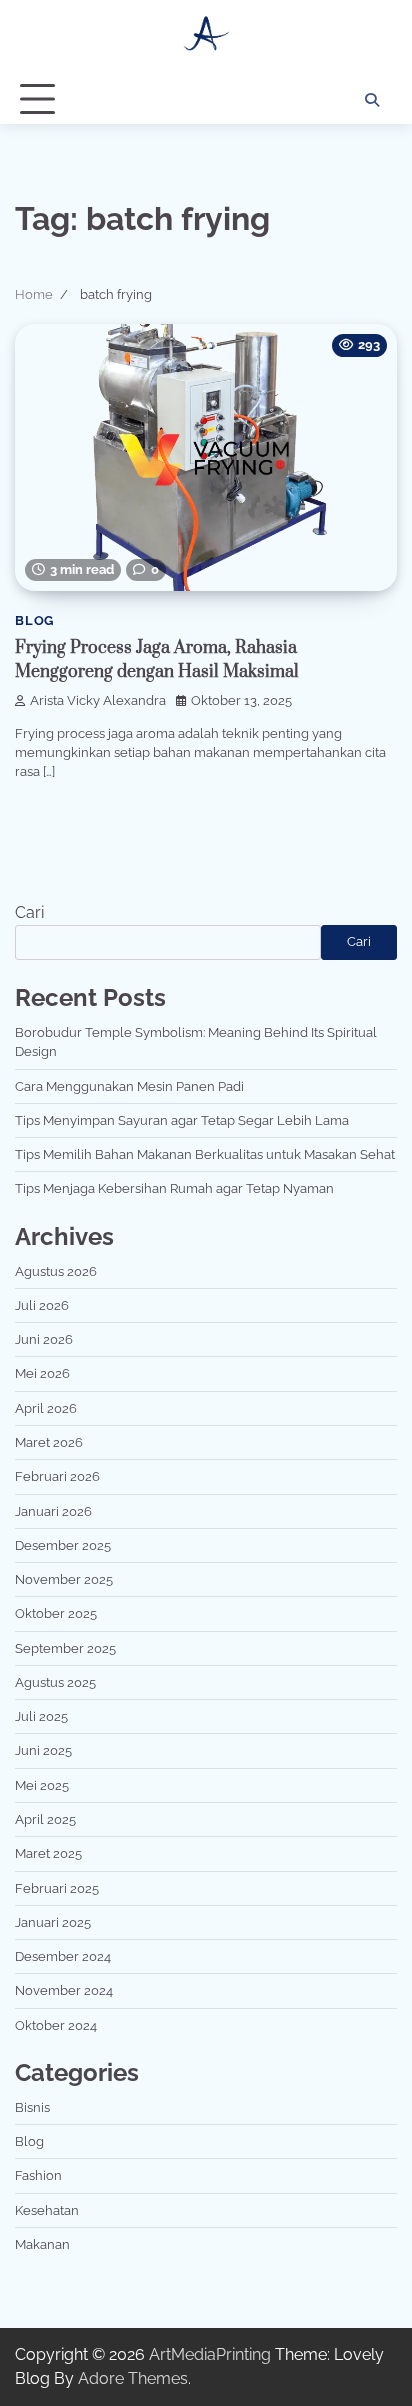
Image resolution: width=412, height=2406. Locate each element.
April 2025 (45, 1819)
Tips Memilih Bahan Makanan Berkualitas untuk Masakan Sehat (205, 1154)
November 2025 (64, 1579)
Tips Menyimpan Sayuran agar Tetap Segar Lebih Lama (182, 1120)
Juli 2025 (41, 1716)
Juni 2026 (44, 1339)
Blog (34, 620)
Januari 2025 (53, 1922)
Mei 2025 (42, 1785)
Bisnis (32, 2107)
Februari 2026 (57, 1476)
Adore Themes (133, 2378)
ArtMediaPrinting (210, 2354)
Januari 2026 (53, 1511)
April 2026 (46, 1408)
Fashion (38, 2175)
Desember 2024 (63, 1956)
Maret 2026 (49, 1442)
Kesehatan (47, 2210)
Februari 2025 (57, 1888)
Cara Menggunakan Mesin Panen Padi (129, 1086)
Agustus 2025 (55, 1682)
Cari (29, 912)
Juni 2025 (43, 1750)
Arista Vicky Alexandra (98, 700)
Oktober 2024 (56, 2025)
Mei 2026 (42, 1373)
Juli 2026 (42, 1305)
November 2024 (64, 1990)
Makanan (42, 2244)
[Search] (372, 100)
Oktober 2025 (56, 1613)
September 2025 (65, 1648)
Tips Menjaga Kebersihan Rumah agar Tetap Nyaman (174, 1188)
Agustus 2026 (56, 1271)
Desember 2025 (63, 1545)
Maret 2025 (48, 1853)
